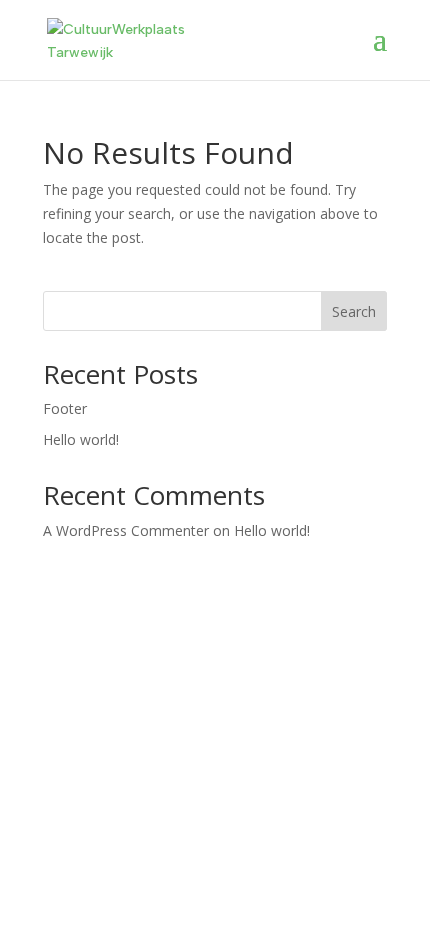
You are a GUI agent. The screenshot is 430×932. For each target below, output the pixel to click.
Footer (65, 408)
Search (354, 311)
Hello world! (81, 439)
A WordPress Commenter (126, 530)
